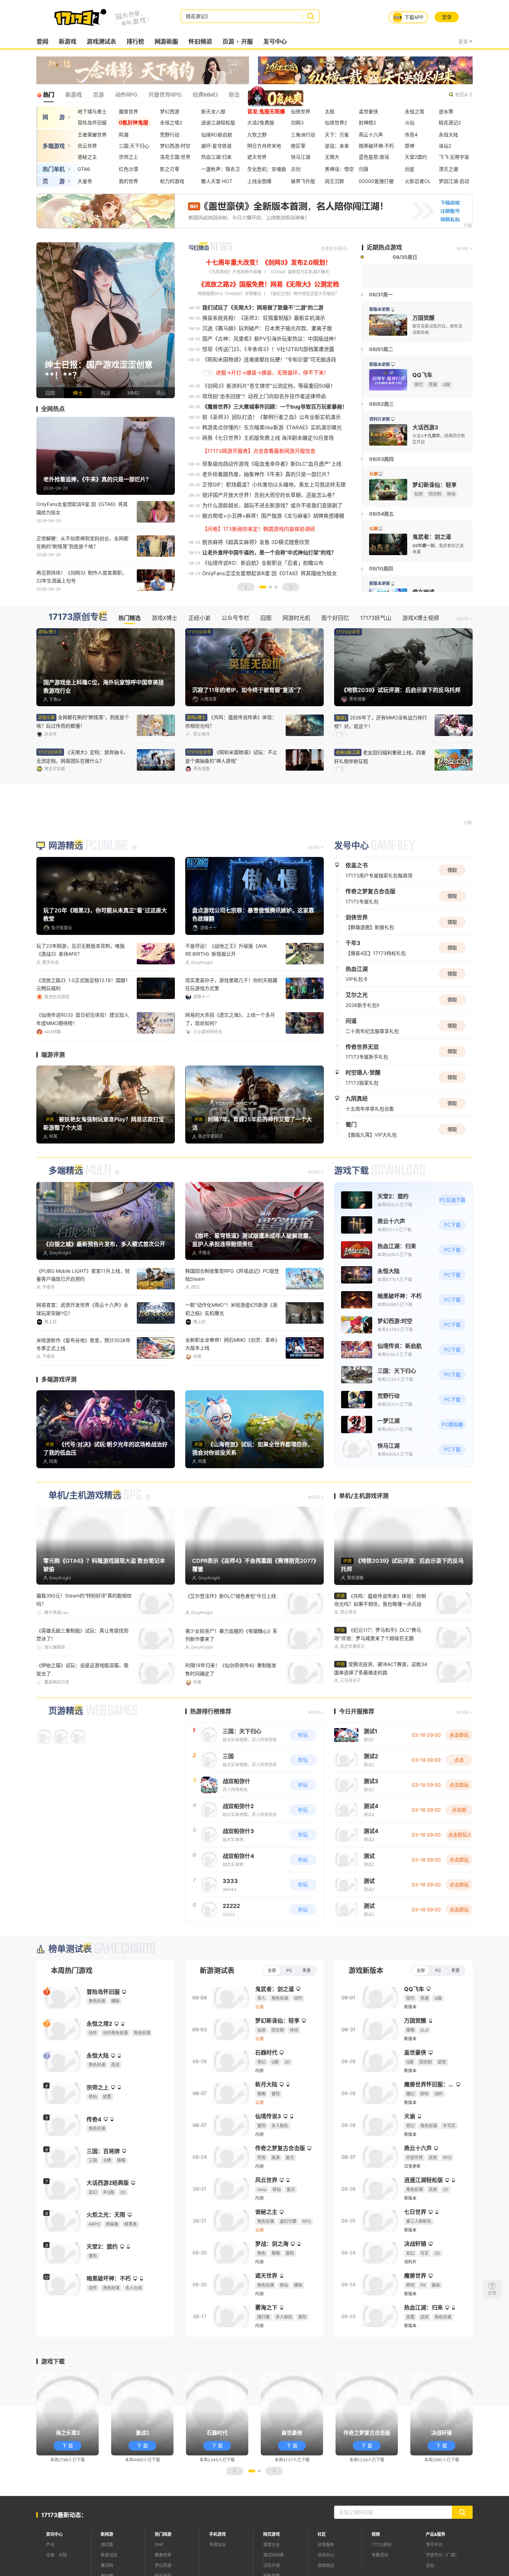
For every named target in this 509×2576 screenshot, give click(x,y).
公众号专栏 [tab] (235, 618)
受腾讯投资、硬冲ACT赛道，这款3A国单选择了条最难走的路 (381, 1667)
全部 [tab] (272, 1968)
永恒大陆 (448, 135)
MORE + (465, 249)
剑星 (410, 169)
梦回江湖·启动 (454, 181)
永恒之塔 (414, 111)
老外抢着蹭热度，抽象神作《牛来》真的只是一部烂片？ (267, 474)
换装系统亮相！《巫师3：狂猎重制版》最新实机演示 (264, 318)
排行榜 (135, 42)
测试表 (107, 2543)
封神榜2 (367, 122)
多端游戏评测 (59, 1378)
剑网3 (297, 122)
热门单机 (54, 169)
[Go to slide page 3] (276, 587)
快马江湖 (301, 157)
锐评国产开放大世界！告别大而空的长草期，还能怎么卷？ (270, 495)
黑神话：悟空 (339, 169)
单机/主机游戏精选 (85, 1494)
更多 (463, 41)
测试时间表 (274, 2553)
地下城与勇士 (92, 111)
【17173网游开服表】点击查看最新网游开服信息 (259, 451)
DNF (159, 2543)
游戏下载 (351, 1170)
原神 (410, 146)
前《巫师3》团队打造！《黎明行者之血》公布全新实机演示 (271, 417)
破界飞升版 (303, 181)
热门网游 (163, 2532)
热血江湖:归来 (216, 157)
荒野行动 (170, 135)
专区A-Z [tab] (464, 94)
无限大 (332, 157)
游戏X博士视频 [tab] (421, 618)
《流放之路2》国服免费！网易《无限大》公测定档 (269, 284)
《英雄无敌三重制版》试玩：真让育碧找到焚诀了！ (82, 1633)
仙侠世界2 (336, 122)
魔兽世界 (128, 111)
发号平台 (434, 2543)
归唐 (364, 169)
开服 (247, 42)
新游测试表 (217, 1969)
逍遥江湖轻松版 (218, 122)
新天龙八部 (213, 111)
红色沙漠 (128, 169)
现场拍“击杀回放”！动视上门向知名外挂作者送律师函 (264, 396)
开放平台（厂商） (443, 2553)
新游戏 (67, 42)
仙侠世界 (301, 111)
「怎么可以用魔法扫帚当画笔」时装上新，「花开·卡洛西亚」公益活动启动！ (231, 1343)
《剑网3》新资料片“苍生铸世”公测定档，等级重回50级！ (269, 386)
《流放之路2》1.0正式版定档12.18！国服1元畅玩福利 (82, 984)
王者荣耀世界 (92, 135)
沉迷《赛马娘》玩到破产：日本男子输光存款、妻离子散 (267, 328)
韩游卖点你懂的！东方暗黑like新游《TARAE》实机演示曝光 (272, 427)
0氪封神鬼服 (133, 122)
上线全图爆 (259, 181)
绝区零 (298, 146)
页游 (228, 42)
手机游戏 (217, 2532)
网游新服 (166, 42)
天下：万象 (337, 135)
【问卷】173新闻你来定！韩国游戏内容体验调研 (259, 529)
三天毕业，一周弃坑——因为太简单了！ (229, 1015)
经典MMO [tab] (205, 95)
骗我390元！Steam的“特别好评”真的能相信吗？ (84, 1598)
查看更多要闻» (334, 249)
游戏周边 (326, 2563)
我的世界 (128, 181)
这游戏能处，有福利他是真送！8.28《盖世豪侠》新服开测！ (83, 1019)
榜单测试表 (70, 1947)
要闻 (42, 42)
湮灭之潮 (448, 169)
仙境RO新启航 (217, 135)
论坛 (430, 2563)
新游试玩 (109, 2553)
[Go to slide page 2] (270, 587)
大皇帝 (85, 181)
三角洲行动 (303, 135)
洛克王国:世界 (175, 157)
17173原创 (382, 2543)
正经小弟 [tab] (199, 618)
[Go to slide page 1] (263, 587)
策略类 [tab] (259, 95)
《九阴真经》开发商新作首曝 (234, 272)
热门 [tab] (48, 95)
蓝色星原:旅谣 (374, 157)
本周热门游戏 (72, 1969)
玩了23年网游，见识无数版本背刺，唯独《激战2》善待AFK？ (81, 950)
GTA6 (84, 169)
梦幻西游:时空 (175, 146)
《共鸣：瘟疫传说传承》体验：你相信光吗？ (231, 721)
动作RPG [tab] (126, 95)
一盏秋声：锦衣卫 (221, 169)
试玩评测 (271, 2563)
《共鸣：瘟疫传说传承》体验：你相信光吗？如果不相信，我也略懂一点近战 (380, 1599)
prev (43, 320)
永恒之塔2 (171, 122)
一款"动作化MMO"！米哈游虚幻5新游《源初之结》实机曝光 (231, 1308)
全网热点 (53, 409)
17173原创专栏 (78, 617)
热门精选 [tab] (130, 618)
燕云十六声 (371, 135)
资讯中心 (54, 2532)
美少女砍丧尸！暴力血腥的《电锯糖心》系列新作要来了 (231, 1633)
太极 (330, 111)
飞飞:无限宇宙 (454, 157)
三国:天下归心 (134, 146)
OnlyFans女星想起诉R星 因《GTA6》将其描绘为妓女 (82, 508)
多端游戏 (54, 146)
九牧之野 (257, 135)
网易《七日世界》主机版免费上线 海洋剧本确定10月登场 (268, 438)
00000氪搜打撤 (376, 181)
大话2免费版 (261, 122)
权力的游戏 (172, 181)
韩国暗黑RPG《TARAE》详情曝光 (229, 294)
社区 (322, 2532)
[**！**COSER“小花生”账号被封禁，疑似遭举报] (106, 320)
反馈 (492, 2293)
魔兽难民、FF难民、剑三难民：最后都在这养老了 (83, 1668)
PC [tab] (289, 1968)
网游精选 (66, 846)
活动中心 (326, 2553)
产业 (50, 2543)
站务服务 (326, 2543)
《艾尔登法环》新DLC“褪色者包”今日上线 (231, 1594)
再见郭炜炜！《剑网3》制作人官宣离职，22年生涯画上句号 (82, 577)
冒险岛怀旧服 (92, 122)
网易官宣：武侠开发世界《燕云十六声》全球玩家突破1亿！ (82, 1308)
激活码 (107, 2563)
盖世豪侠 (368, 111)
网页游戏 (271, 2532)
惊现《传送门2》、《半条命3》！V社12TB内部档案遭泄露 (268, 349)
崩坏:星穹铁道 (216, 146)
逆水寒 (446, 111)
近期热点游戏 (384, 247)
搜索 (310, 16)
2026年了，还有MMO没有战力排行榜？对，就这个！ (381, 722)
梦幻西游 (170, 111)
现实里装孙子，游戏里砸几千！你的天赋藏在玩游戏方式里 (231, 984)
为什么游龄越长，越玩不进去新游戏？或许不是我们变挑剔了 (272, 505)
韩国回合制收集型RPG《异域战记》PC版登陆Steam (232, 1274)
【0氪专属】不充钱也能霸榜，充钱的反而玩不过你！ (233, 1668)
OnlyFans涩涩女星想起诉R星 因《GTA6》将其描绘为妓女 (270, 573)
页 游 (54, 181)
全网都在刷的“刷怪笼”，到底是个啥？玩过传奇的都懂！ (83, 721)
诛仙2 (445, 146)
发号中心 (275, 42)
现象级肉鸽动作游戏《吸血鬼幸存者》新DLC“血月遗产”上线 (272, 464)
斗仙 (410, 122)
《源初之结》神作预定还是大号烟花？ (304, 294)
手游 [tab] (306, 1968)
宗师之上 (128, 157)
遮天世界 (257, 157)
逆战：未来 (337, 146)
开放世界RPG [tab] (165, 95)
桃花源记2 (450, 122)
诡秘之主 (87, 157)
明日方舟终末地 (264, 146)
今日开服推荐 (357, 1709)
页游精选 (66, 1709)
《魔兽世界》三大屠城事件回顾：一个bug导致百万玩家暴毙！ (275, 407)
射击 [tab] (234, 95)
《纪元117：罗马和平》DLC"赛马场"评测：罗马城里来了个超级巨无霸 (378, 1633)
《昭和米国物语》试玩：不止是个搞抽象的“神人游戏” (231, 756)
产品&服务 (436, 2532)
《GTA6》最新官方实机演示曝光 (299, 272)
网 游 (54, 117)
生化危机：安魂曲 (267, 169)
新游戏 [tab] (73, 95)
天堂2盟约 (416, 157)
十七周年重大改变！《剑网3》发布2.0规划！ (269, 262)
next (168, 320)
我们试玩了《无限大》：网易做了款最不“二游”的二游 (263, 308)
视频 (376, 2532)
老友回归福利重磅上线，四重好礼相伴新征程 (380, 757)
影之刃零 (170, 169)
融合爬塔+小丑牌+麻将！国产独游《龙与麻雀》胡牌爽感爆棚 (273, 516)
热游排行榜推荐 (211, 1709)
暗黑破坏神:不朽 (376, 146)
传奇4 (411, 135)
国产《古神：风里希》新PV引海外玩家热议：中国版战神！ (271, 339)
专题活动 (380, 2553)
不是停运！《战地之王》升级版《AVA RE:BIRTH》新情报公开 (226, 950)
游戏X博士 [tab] (164, 618)
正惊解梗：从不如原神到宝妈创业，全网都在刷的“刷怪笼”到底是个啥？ (82, 542)
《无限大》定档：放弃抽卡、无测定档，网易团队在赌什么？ (82, 756)
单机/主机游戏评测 (364, 1495)
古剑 (296, 169)
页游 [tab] (98, 95)
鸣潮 (124, 135)
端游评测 (53, 1054)
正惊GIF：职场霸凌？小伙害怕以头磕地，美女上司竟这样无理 (274, 485)
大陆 (63, 2553)
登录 (447, 17)
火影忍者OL (418, 181)
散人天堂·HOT (217, 181)
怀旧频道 (200, 42)
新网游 (107, 2532)
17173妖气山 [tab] (376, 618)
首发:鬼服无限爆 (266, 111)
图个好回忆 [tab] (335, 618)
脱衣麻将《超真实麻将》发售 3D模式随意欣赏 (256, 542)
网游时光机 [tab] (296, 618)
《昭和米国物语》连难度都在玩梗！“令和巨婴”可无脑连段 (269, 360)
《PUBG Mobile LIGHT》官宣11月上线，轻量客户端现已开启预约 (83, 1274)
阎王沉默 (334, 181)
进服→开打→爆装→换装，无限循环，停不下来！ (272, 373)
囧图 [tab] (266, 618)
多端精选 (66, 1170)
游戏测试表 (101, 42)
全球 (50, 2553)
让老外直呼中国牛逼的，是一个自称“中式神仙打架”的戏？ (269, 553)
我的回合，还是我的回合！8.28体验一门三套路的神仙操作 (83, 1343)
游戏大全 (271, 2543)
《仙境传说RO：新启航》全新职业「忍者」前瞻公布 (263, 563)
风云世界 (87, 146)
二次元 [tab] (287, 95)
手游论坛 (217, 2543)
